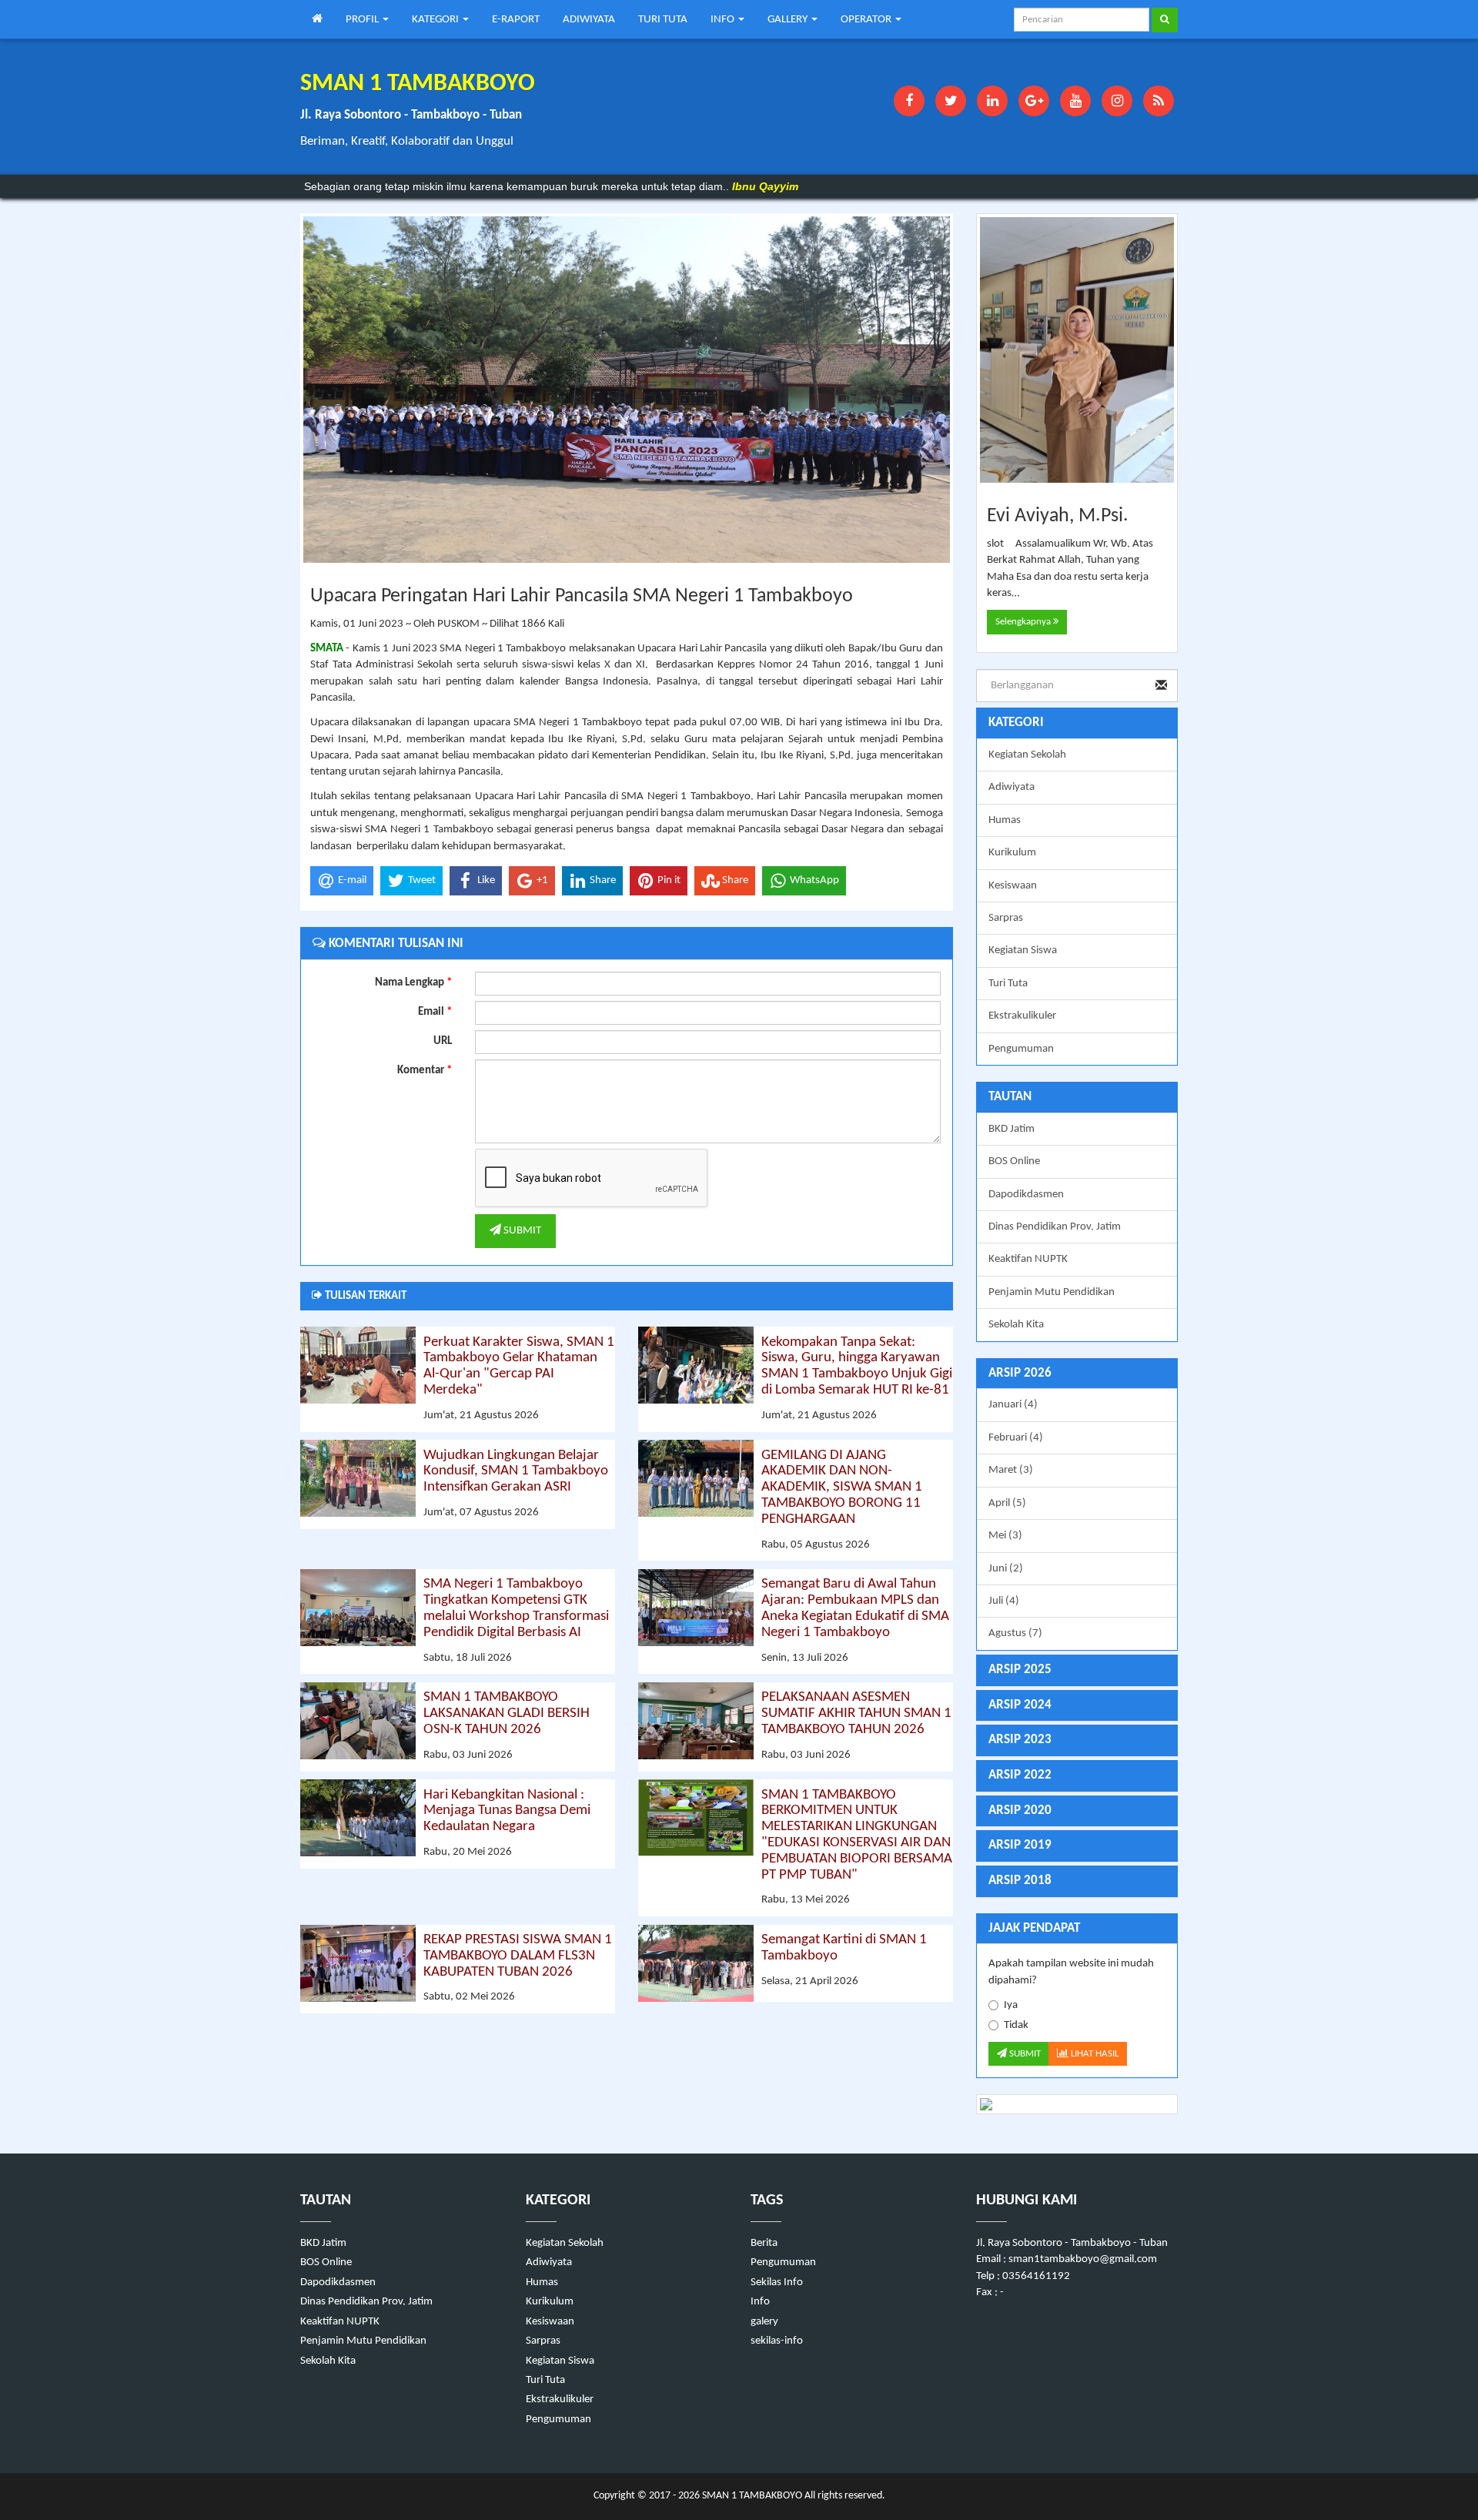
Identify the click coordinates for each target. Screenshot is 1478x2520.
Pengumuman (1021, 1049)
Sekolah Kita (1016, 1325)
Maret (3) (1011, 1470)
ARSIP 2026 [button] (1020, 1373)
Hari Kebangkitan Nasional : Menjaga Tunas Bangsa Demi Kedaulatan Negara (507, 1811)
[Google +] (1034, 101)
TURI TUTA (663, 20)
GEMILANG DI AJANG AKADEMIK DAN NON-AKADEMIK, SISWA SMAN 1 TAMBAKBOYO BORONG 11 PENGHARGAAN (842, 1488)
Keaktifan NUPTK (1028, 1259)
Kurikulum (1012, 853)
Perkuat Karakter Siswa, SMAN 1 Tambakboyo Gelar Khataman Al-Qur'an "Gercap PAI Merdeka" (519, 1367)
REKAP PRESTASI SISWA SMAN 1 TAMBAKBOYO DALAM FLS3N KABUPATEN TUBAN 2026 (518, 1956)
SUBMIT (521, 1231)
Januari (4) (1013, 1405)
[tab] (1077, 1374)
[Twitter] (951, 101)
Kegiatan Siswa (1023, 950)
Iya (1011, 2005)
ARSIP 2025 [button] (1020, 1670)
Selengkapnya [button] (1024, 622)
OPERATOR (867, 20)
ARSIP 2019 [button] (1020, 1845)
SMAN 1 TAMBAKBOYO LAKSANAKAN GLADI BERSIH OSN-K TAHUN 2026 (507, 1713)
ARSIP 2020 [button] (1020, 1811)
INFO (724, 20)
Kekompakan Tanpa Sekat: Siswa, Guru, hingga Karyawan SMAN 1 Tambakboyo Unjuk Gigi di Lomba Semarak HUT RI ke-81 (857, 1367)
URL (443, 1041)
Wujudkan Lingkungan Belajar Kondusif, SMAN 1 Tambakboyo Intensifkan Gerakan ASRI (516, 1472)
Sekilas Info (777, 2282)
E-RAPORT (516, 20)
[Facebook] (909, 101)
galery (764, 2322)
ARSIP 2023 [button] (1020, 1740)
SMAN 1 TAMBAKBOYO (751, 2496)
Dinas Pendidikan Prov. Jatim (1055, 1227)
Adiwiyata (1012, 787)
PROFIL (363, 20)
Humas (1005, 820)
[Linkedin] (992, 101)
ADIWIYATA (589, 20)
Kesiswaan (1013, 886)
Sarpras (1006, 918)
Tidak (1016, 2025)
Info (760, 2302)
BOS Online (1014, 1161)
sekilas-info (777, 2341)
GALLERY (789, 20)
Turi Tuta (1008, 984)
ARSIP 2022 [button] (1020, 1775)
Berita (764, 2243)
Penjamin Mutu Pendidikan (1052, 1292)
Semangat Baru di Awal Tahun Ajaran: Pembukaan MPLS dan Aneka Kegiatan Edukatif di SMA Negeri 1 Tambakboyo (855, 1608)
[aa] (1077, 2104)
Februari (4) (1016, 1438)
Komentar (425, 1071)
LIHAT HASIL (1093, 2054)
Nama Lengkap (413, 983)
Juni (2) (1006, 1569)
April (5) (1007, 1503)
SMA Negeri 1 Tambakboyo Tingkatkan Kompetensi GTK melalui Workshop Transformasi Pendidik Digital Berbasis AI (516, 1608)
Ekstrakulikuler (1022, 1016)
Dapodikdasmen (1026, 1195)
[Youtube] (1075, 101)
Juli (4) (1004, 1601)
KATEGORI (436, 20)
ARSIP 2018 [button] (1020, 1881)
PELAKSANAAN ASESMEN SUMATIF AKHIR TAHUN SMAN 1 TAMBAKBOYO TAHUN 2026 (856, 1713)
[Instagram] (1117, 101)
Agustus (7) (1015, 1633)
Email (435, 1012)
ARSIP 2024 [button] (1020, 1705)
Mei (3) (1005, 1536)
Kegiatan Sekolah (1027, 755)
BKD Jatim (1012, 1129)
